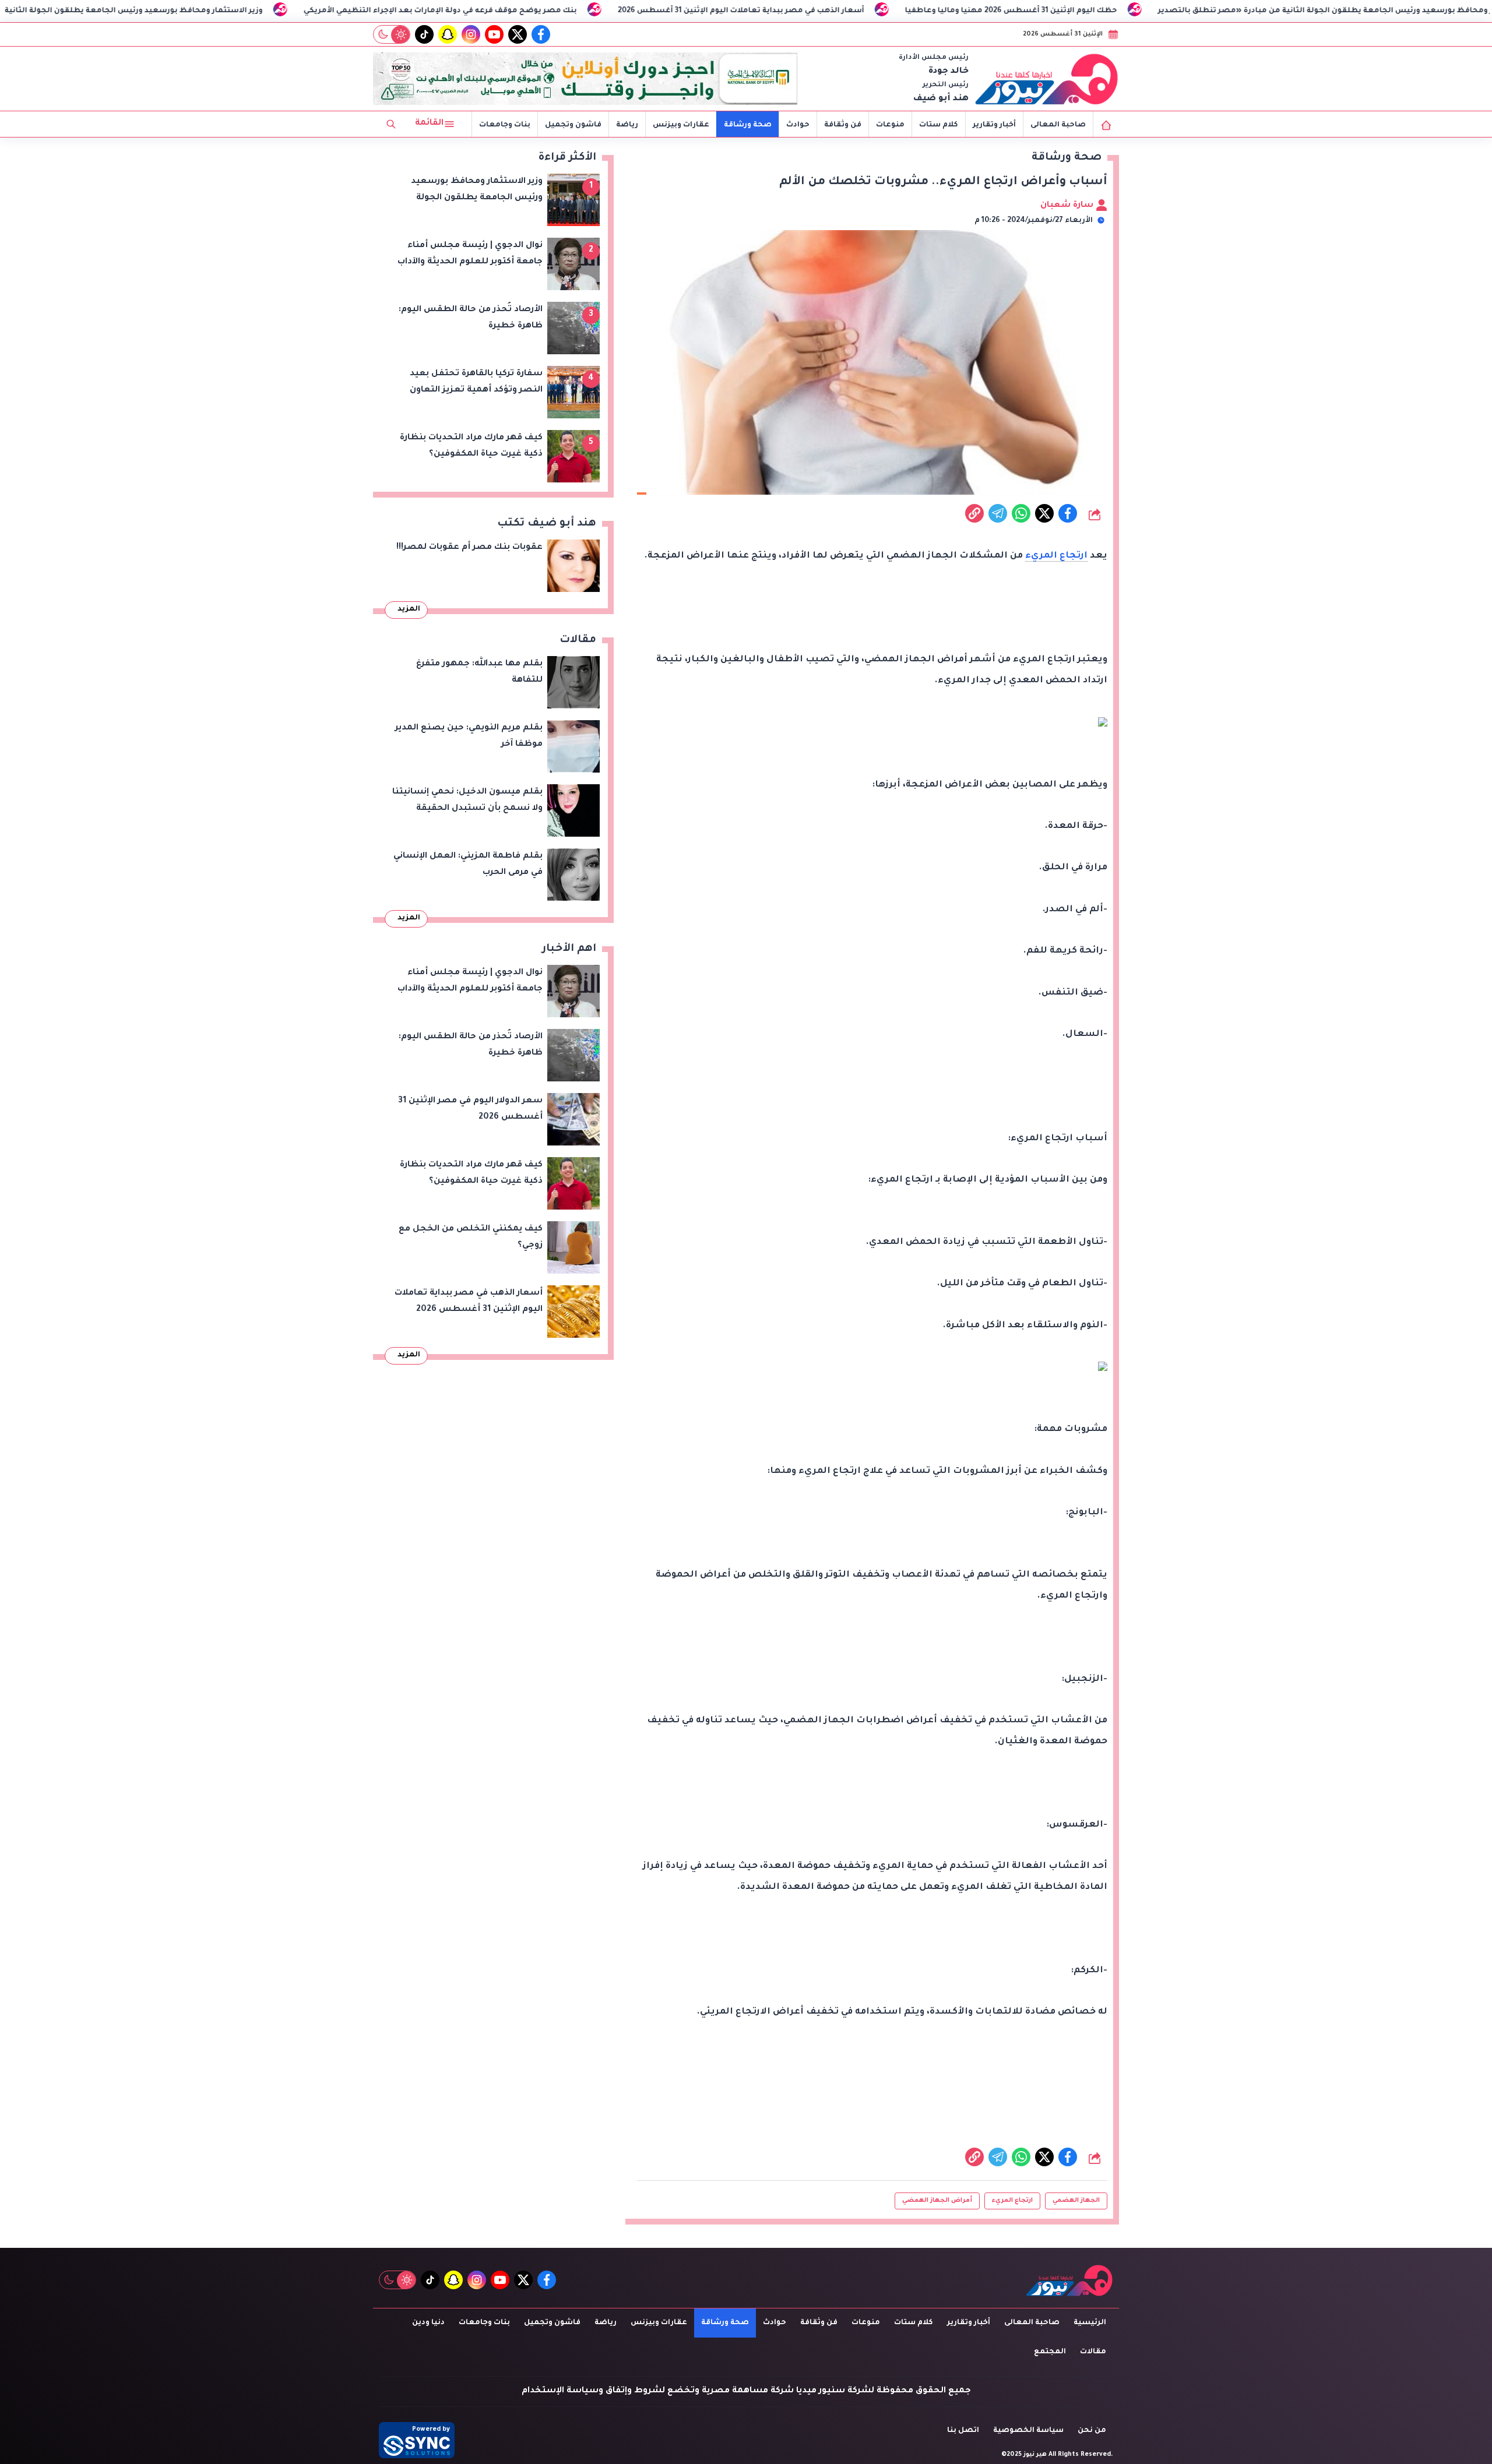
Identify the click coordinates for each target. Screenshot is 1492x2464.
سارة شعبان (1068, 206)
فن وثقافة (843, 125)
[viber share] (998, 513)
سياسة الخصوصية (1028, 2431)
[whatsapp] (974, 513)
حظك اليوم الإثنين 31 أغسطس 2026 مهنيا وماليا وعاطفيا (1194, 11)
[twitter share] (1044, 513)
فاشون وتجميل (573, 125)
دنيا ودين (428, 2323)
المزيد (409, 609)
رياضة (627, 125)
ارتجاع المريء (1056, 556)
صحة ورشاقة (748, 125)
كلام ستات (939, 125)
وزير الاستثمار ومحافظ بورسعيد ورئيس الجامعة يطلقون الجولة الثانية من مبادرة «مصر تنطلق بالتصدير (255, 11)
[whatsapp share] (1021, 513)
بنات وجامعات (505, 125)
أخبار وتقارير (994, 125)
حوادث (798, 125)
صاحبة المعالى (1058, 125)
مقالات (1093, 2352)
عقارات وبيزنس (681, 125)
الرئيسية (1090, 2323)
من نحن (1092, 2431)
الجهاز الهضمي (1076, 2201)
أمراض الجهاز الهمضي (937, 2201)
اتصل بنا (963, 2431)
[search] (391, 124)
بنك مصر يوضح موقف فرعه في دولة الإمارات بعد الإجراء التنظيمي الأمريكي (623, 11)
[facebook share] (1068, 513)
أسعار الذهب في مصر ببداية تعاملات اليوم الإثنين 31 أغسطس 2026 (924, 11)
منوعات (890, 125)
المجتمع (1050, 2352)
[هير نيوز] (1047, 79)
